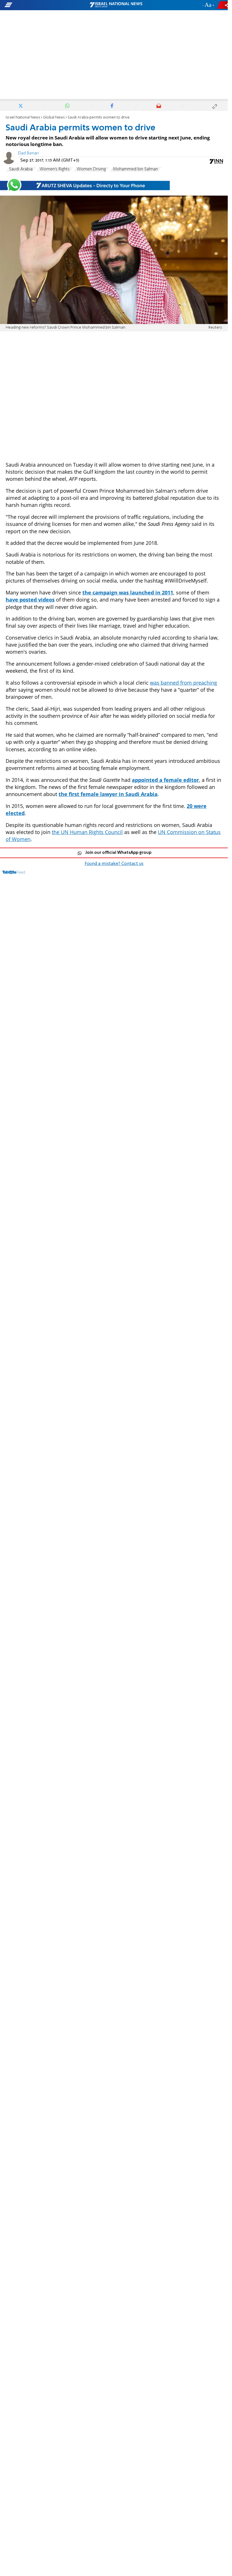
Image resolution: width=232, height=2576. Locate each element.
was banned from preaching (183, 683)
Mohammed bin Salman (135, 169)
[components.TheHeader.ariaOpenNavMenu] (37, 5)
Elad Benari (28, 153)
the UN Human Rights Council (87, 832)
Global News (54, 118)
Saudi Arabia (21, 169)
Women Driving (91, 169)
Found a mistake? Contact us (114, 864)
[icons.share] (223, 5)
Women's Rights (55, 169)
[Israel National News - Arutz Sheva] (116, 5)
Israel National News (23, 118)
